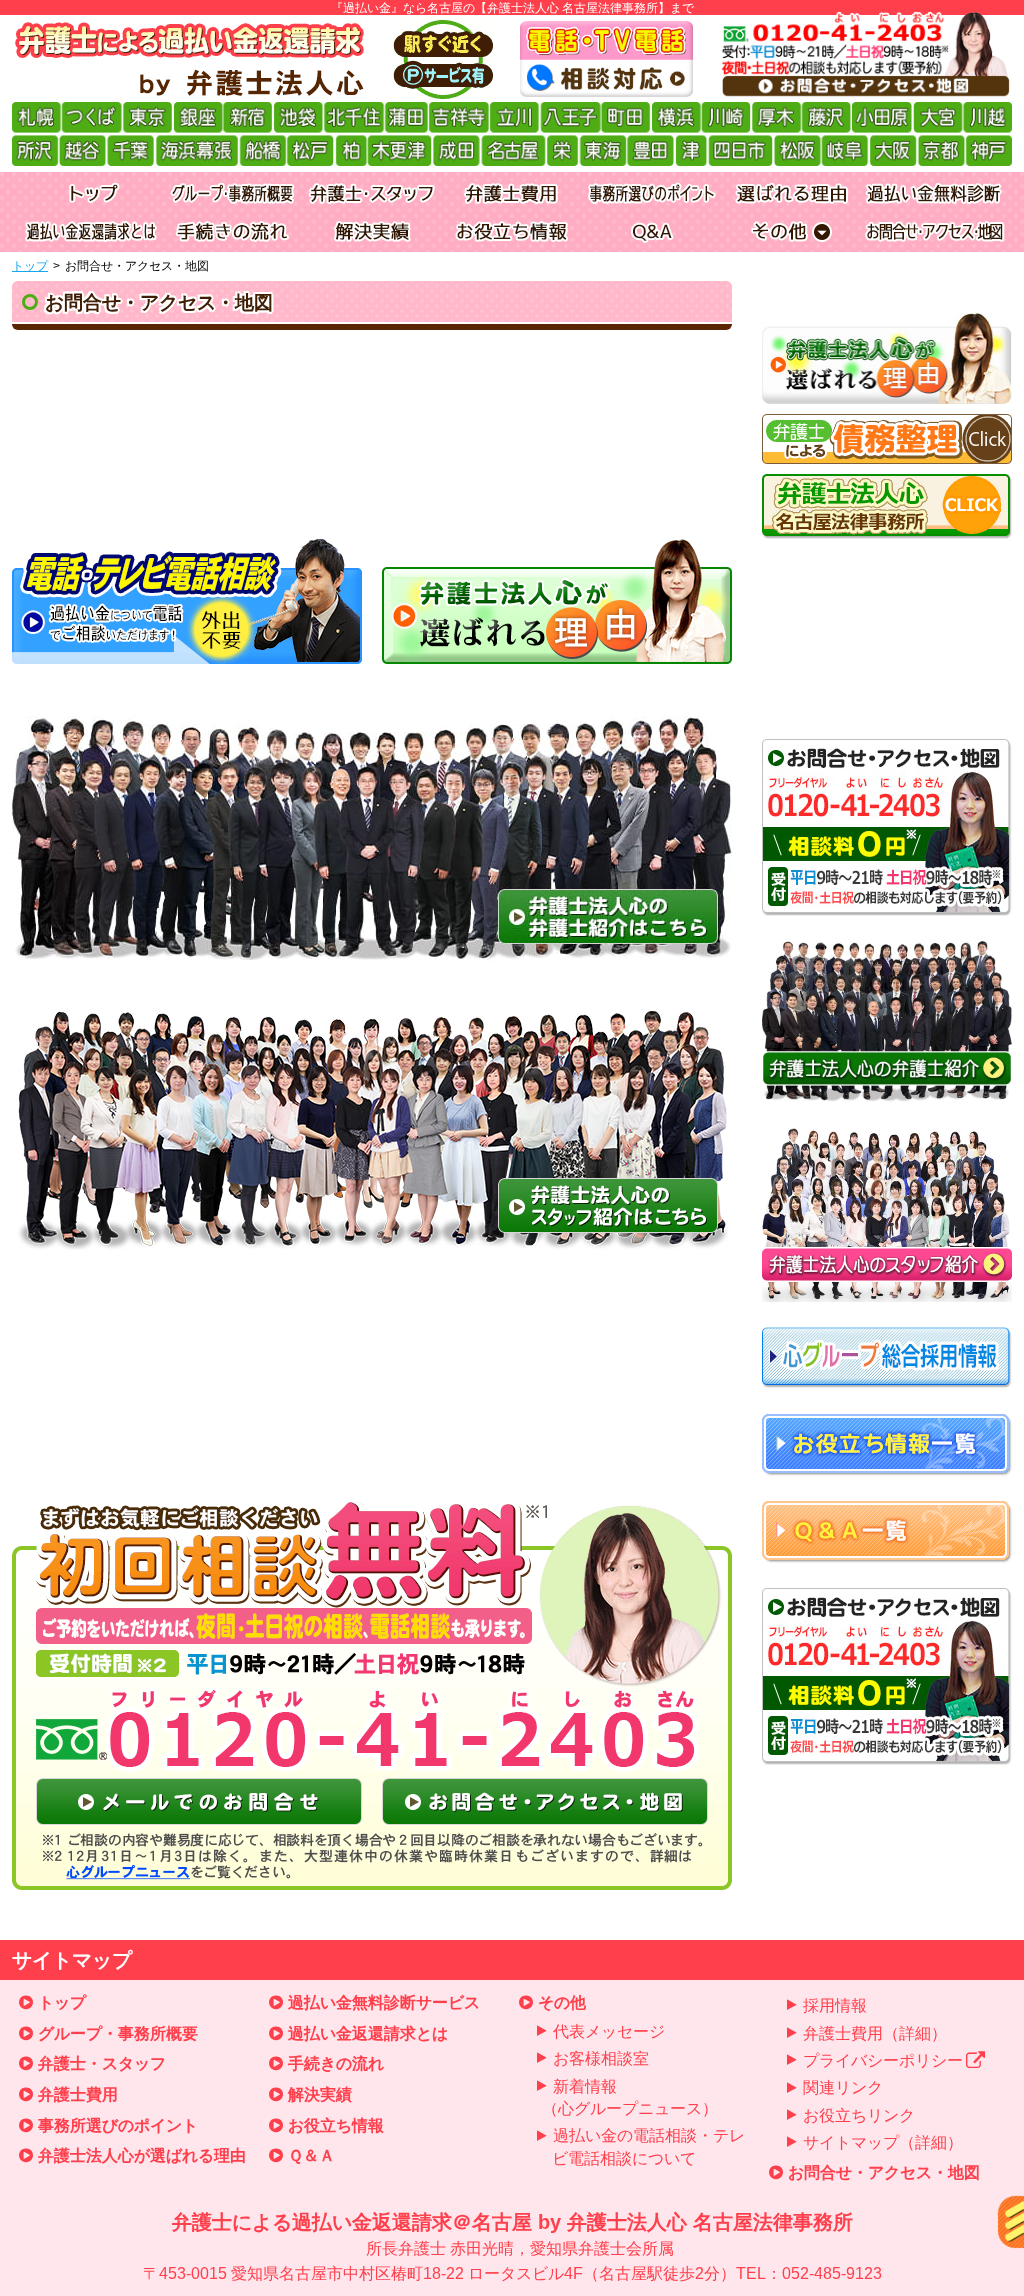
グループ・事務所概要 (118, 2033)
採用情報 (835, 2005)
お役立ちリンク (859, 2115)
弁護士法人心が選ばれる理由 (142, 2155)
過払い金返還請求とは (368, 2033)
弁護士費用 (78, 2094)
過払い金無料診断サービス (384, 2002)
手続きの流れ (336, 2063)
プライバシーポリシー (883, 2060)
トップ (30, 266)
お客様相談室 (601, 2058)
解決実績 (320, 2094)
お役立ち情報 (336, 2125)
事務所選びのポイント (118, 2125)
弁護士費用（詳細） (875, 2033)
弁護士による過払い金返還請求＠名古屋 (512, 2246)
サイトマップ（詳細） (883, 2142)
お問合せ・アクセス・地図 (884, 2172)
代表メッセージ (609, 2031)
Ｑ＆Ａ (311, 2155)
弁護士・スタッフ (102, 2063)
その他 (562, 2002)
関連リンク (843, 2087)
